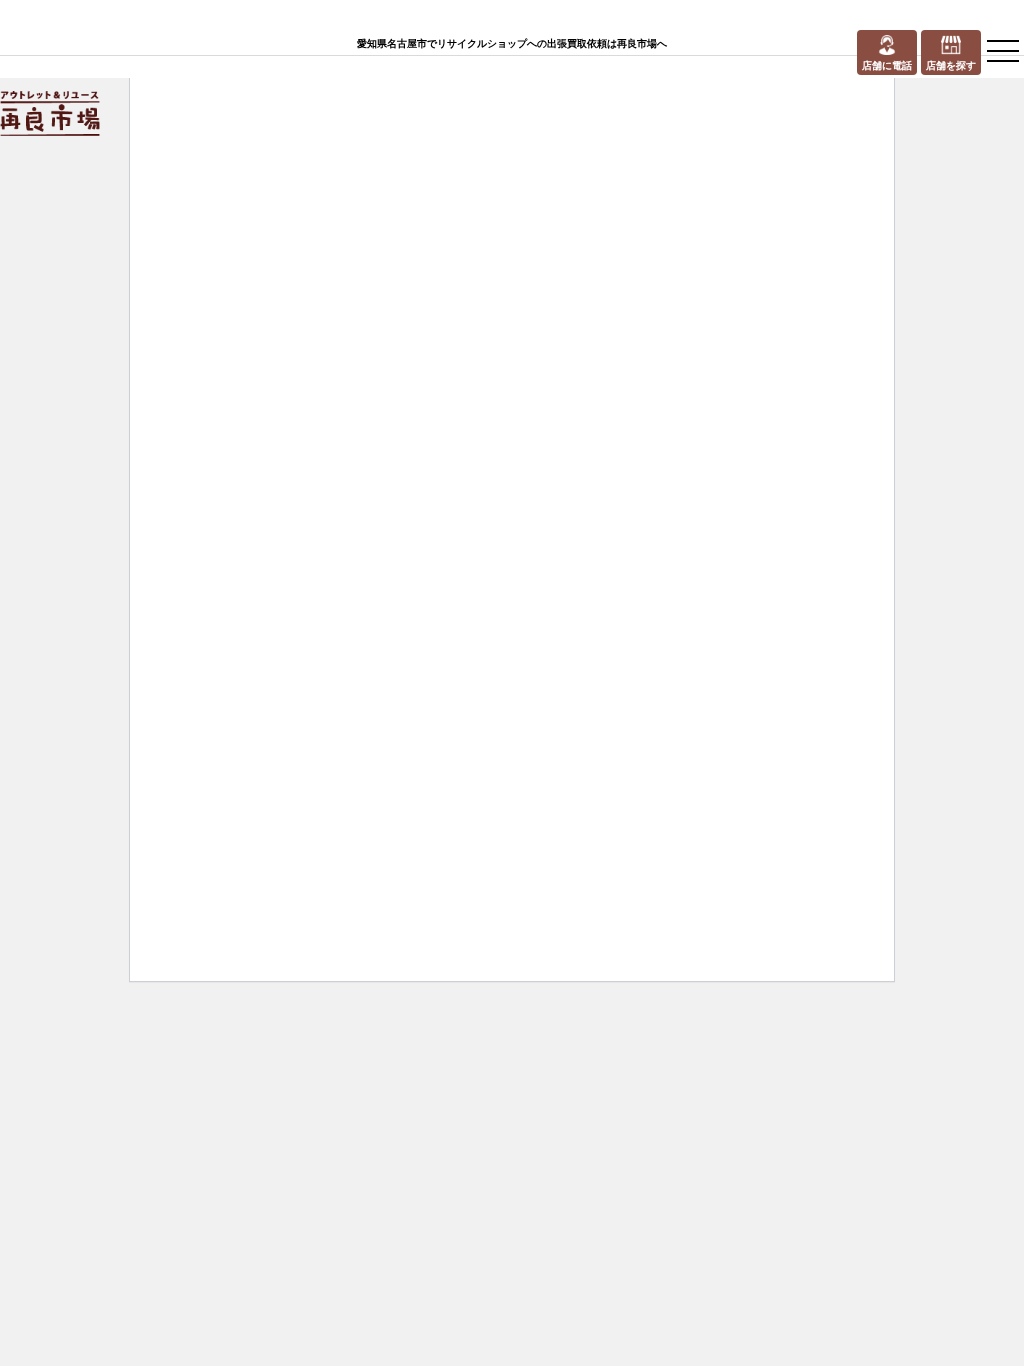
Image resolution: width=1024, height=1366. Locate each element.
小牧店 (346, 347)
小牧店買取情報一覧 (450, 347)
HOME (190, 347)
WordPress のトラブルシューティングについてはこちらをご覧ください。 (611, 819)
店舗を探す (268, 347)
